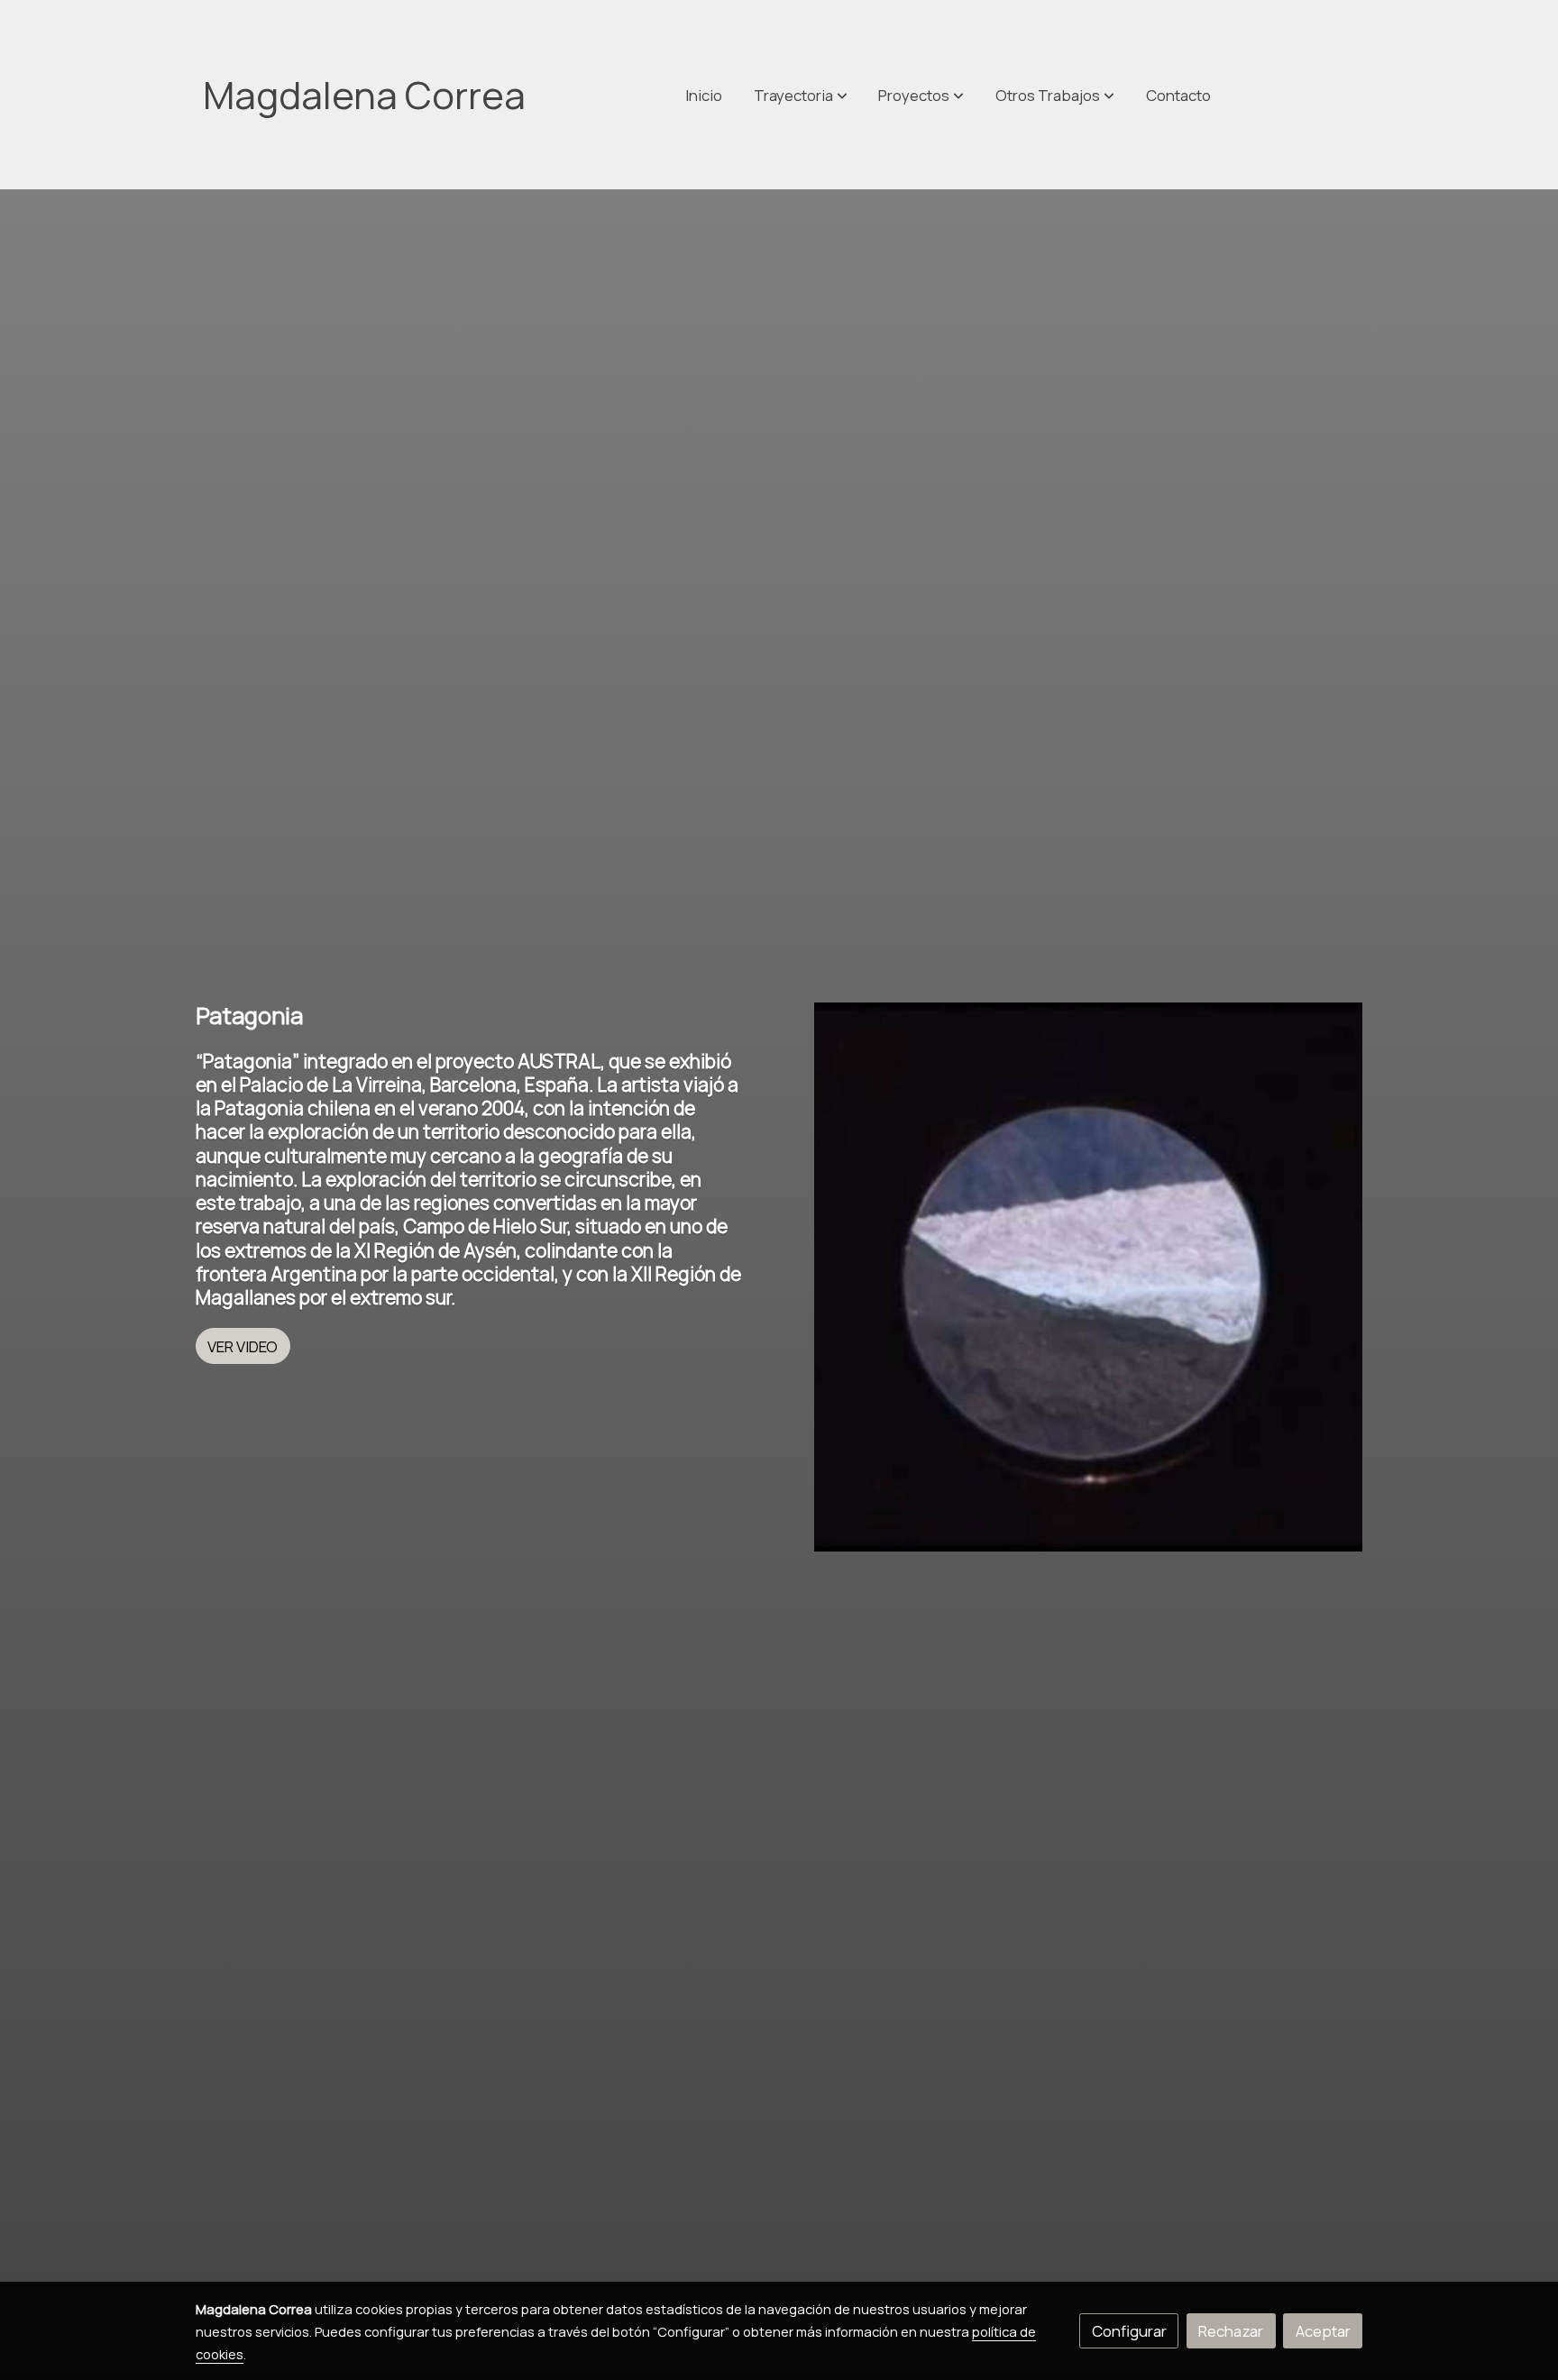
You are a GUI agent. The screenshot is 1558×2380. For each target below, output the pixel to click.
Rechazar (1231, 2331)
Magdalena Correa (364, 95)
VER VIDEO (243, 1346)
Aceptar (1323, 2331)
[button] (1055, 95)
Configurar (1129, 2331)
